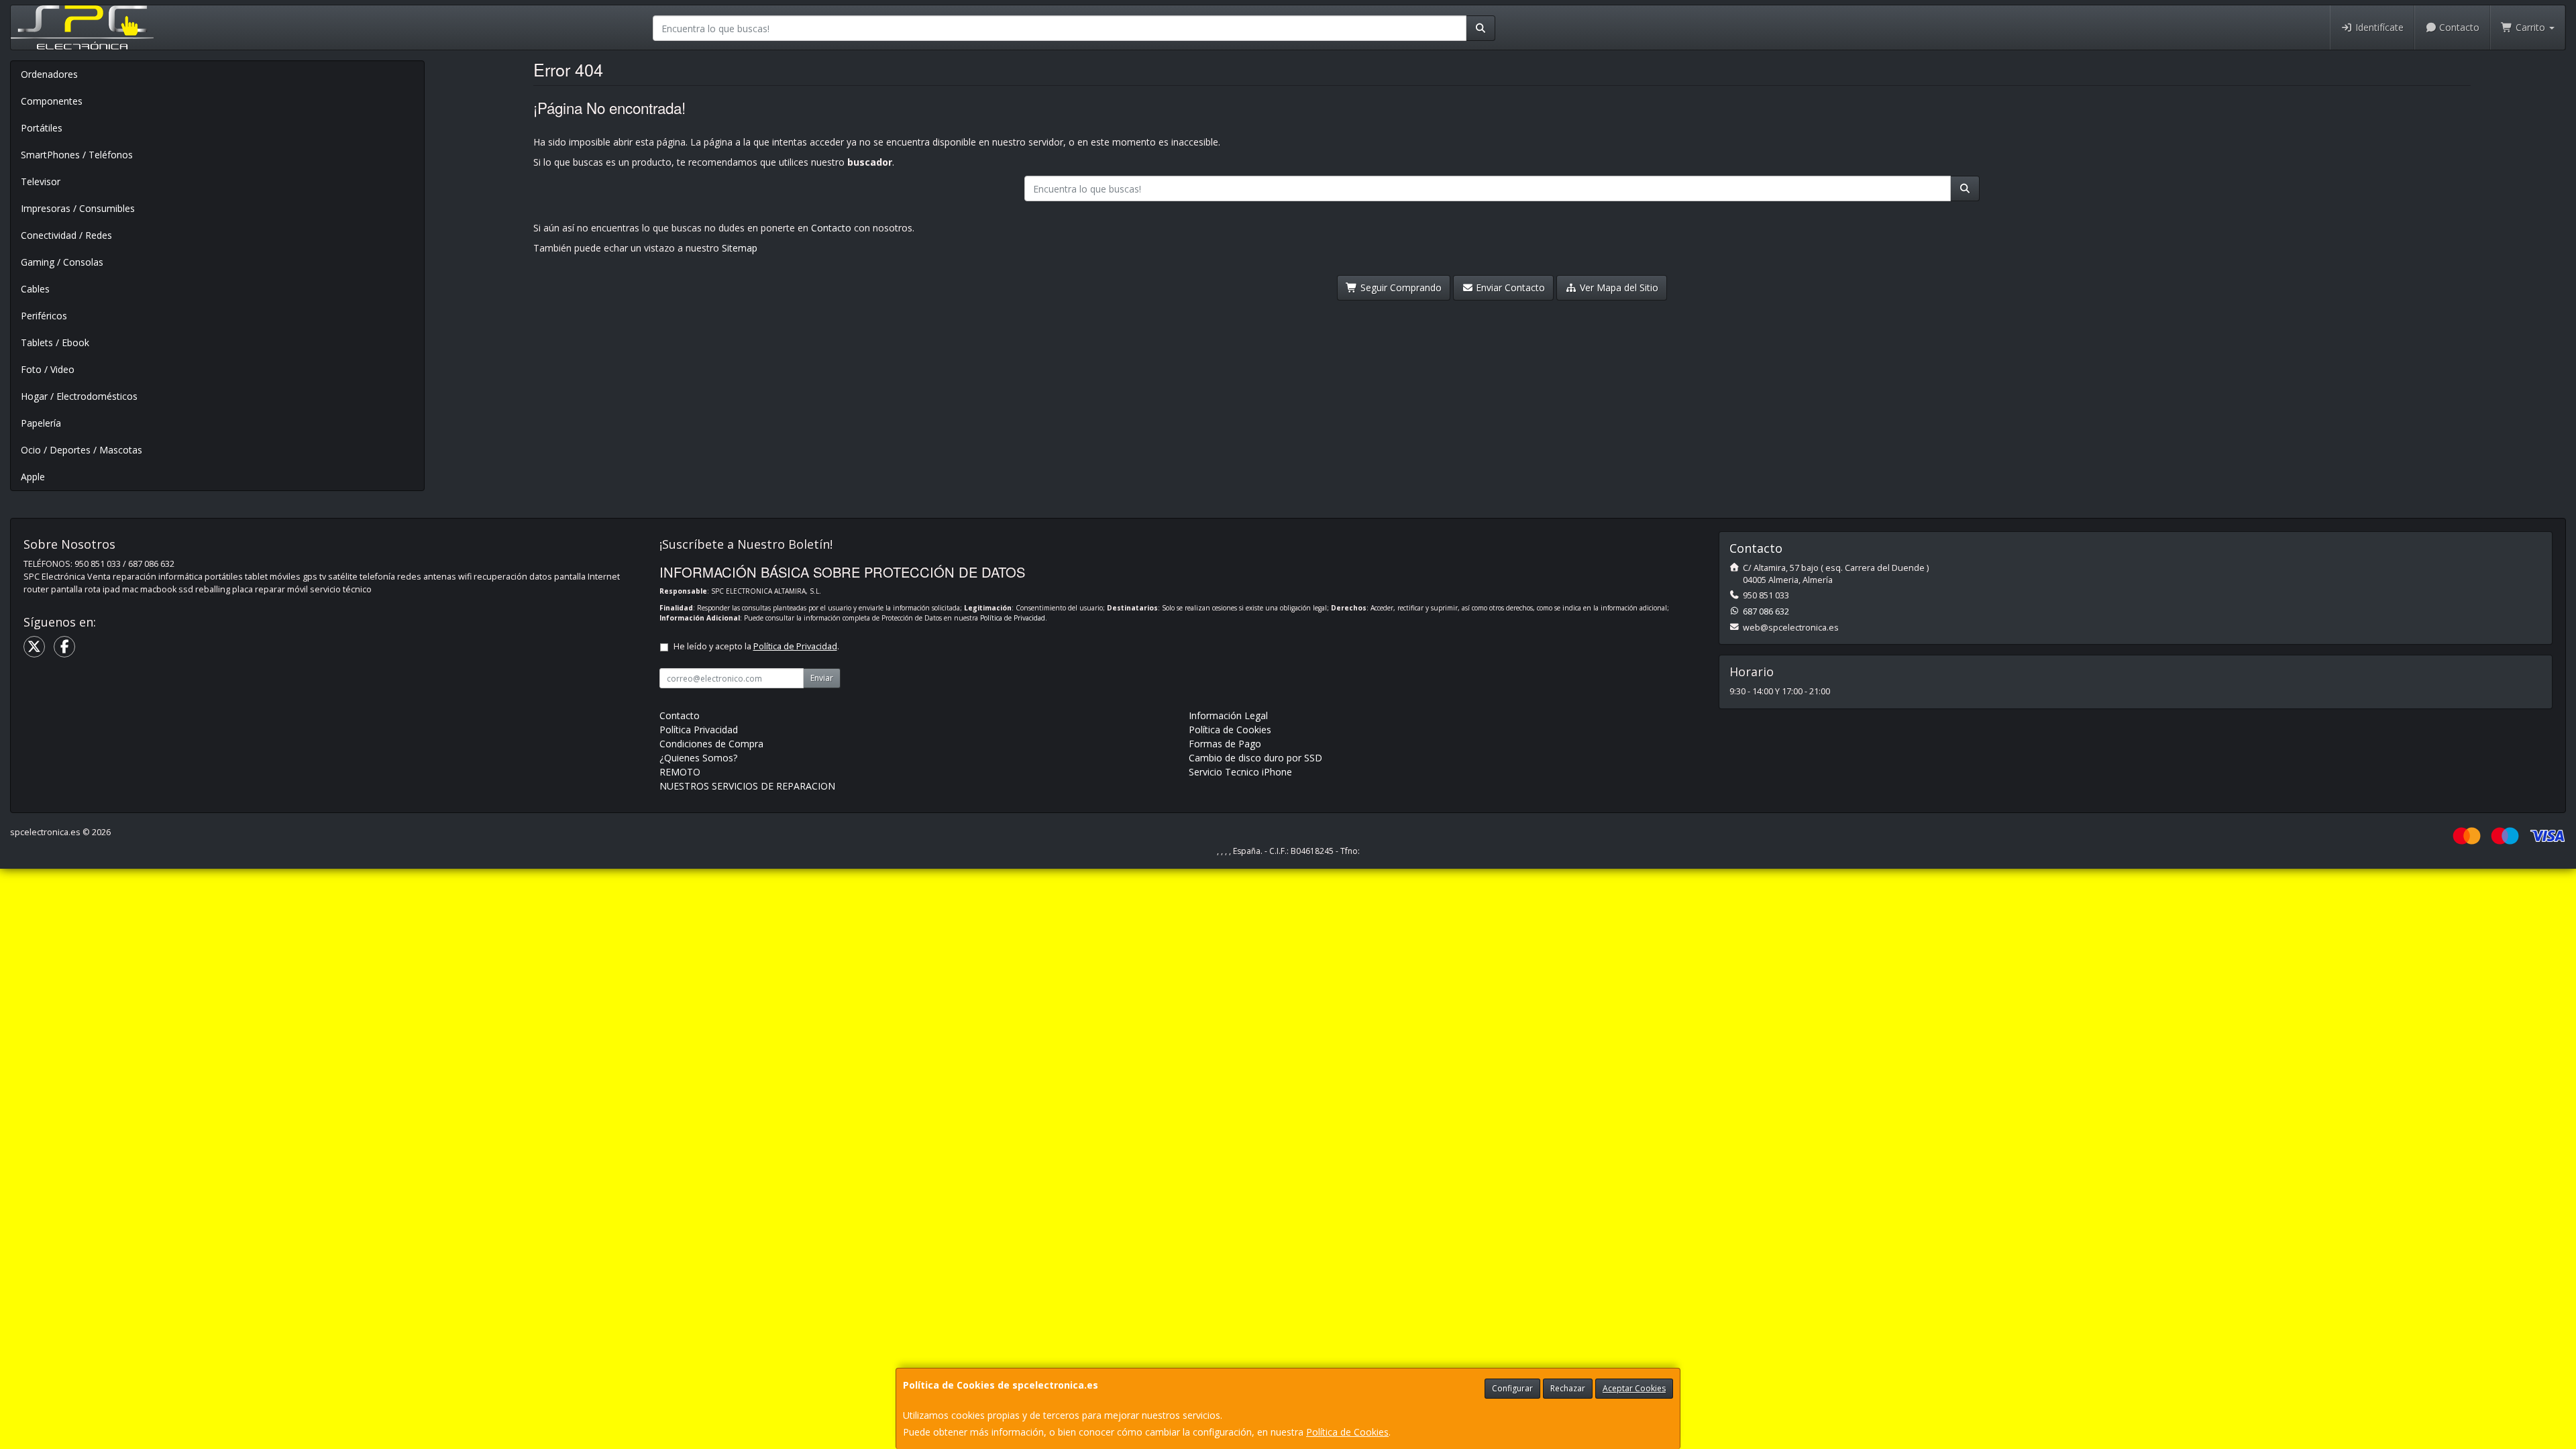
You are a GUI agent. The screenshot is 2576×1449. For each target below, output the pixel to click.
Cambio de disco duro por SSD (1255, 758)
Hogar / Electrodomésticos (79, 396)
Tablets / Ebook (55, 342)
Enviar (822, 678)
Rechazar (1568, 1388)
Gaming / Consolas (62, 262)
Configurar (1512, 1388)
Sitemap (740, 248)
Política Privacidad (699, 730)
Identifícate (2378, 27)
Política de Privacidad (1013, 618)
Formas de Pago (1225, 744)
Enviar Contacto (1509, 287)
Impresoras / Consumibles (78, 208)
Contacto (2458, 27)
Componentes (52, 101)
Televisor (41, 181)
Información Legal (1228, 715)
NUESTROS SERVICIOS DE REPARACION (747, 786)
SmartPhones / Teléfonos (77, 155)
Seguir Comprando (1400, 287)
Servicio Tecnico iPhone (1240, 772)
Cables (35, 289)
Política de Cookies (1347, 1432)
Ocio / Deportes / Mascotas (82, 450)
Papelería (41, 423)
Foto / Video (48, 369)
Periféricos (44, 316)
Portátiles (42, 128)
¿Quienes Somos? (698, 758)
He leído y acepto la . (756, 646)
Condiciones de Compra (711, 744)
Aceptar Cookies (1634, 1388)
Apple (33, 477)
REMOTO (680, 772)
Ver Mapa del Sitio (1618, 287)
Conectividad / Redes (66, 235)
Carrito (2530, 27)
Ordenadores (49, 74)
